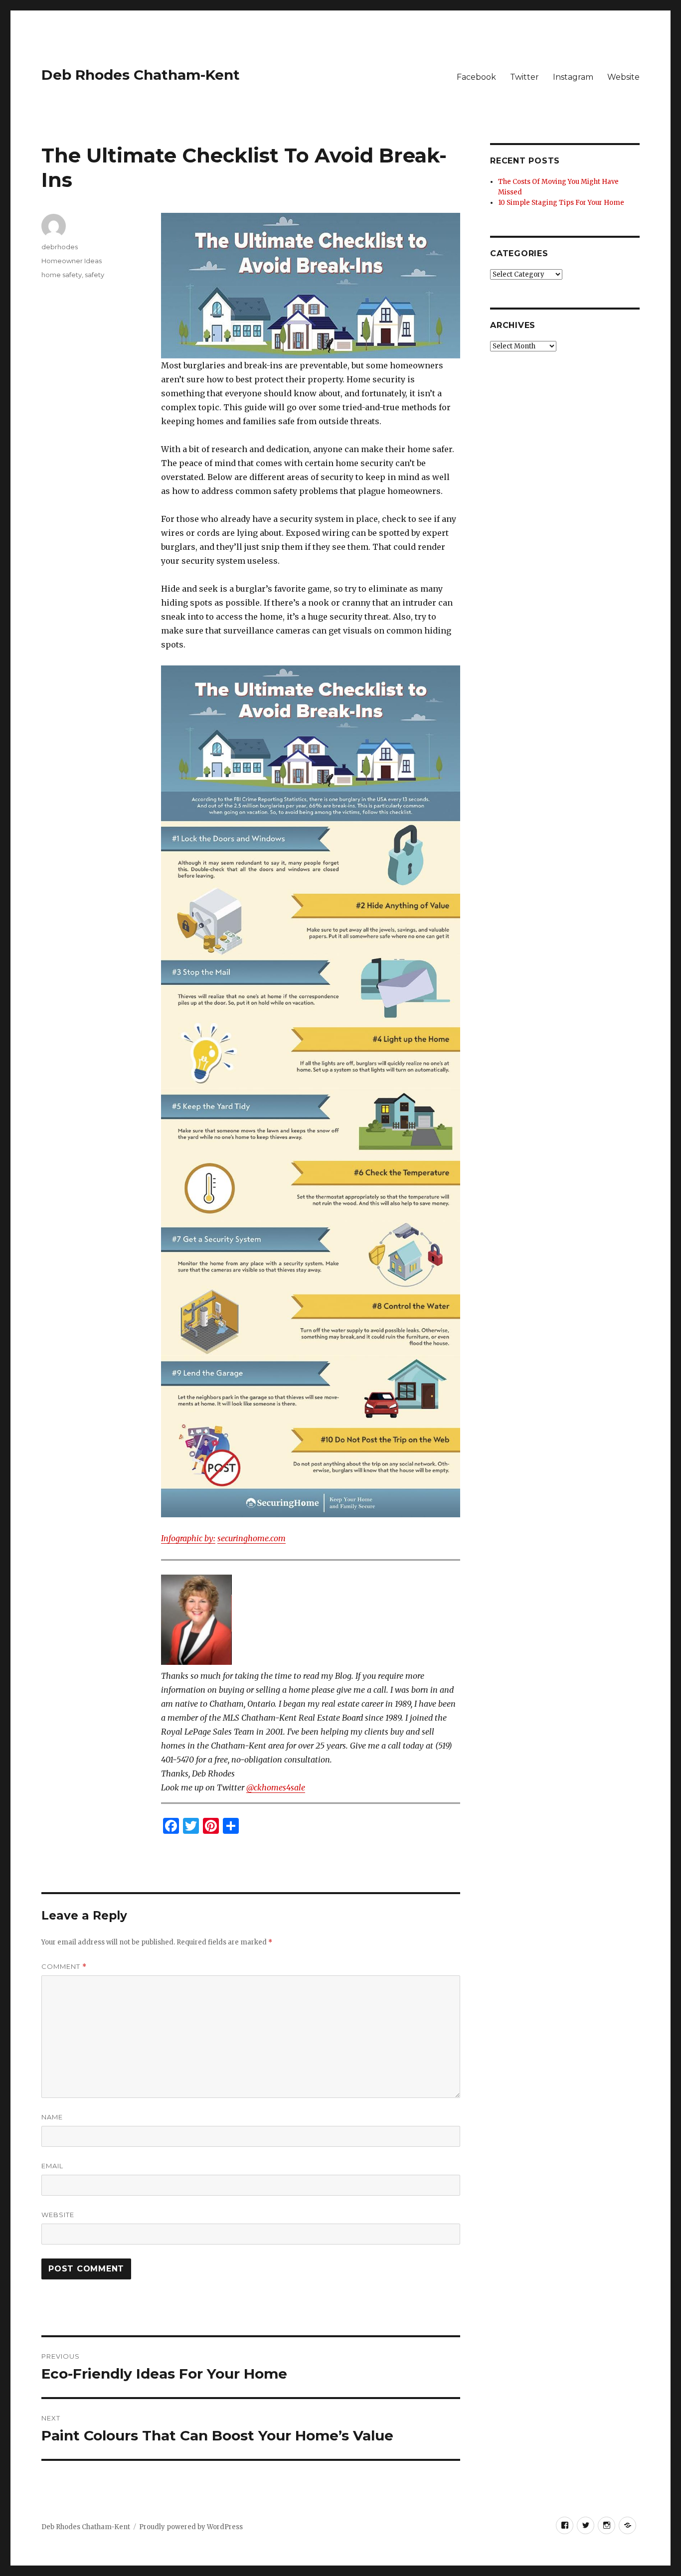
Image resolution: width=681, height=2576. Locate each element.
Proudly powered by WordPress (191, 2527)
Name (52, 2117)
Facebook (476, 77)
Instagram (573, 77)
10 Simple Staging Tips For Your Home (561, 203)
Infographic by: (188, 1538)
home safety (62, 275)
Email (52, 2166)
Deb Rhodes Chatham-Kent (141, 75)
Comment (64, 1967)
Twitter (524, 77)
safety (94, 275)
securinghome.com (252, 1538)
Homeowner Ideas (72, 261)
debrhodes (60, 247)
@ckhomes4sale (276, 1787)
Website (623, 77)
